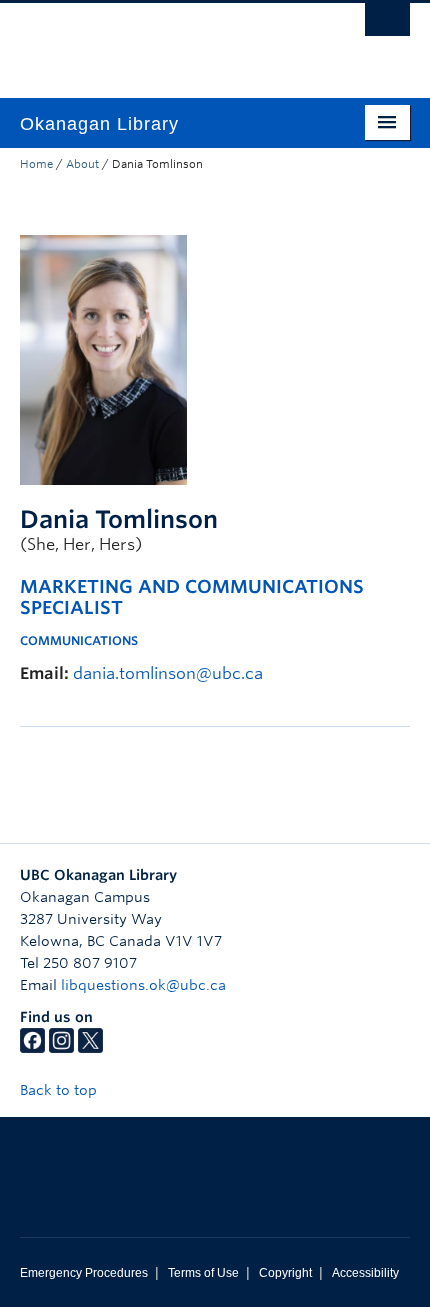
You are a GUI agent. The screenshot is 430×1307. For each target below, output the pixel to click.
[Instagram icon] (61, 1048)
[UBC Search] (387, 25)
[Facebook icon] (32, 1048)
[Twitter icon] (90, 1048)
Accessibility (365, 1273)
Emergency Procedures (84, 1273)
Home (36, 164)
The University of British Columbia (156, 41)
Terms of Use (203, 1273)
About (82, 164)
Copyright (285, 1273)
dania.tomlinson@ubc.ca (168, 673)
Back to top (60, 1090)
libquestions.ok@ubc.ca (143, 985)
